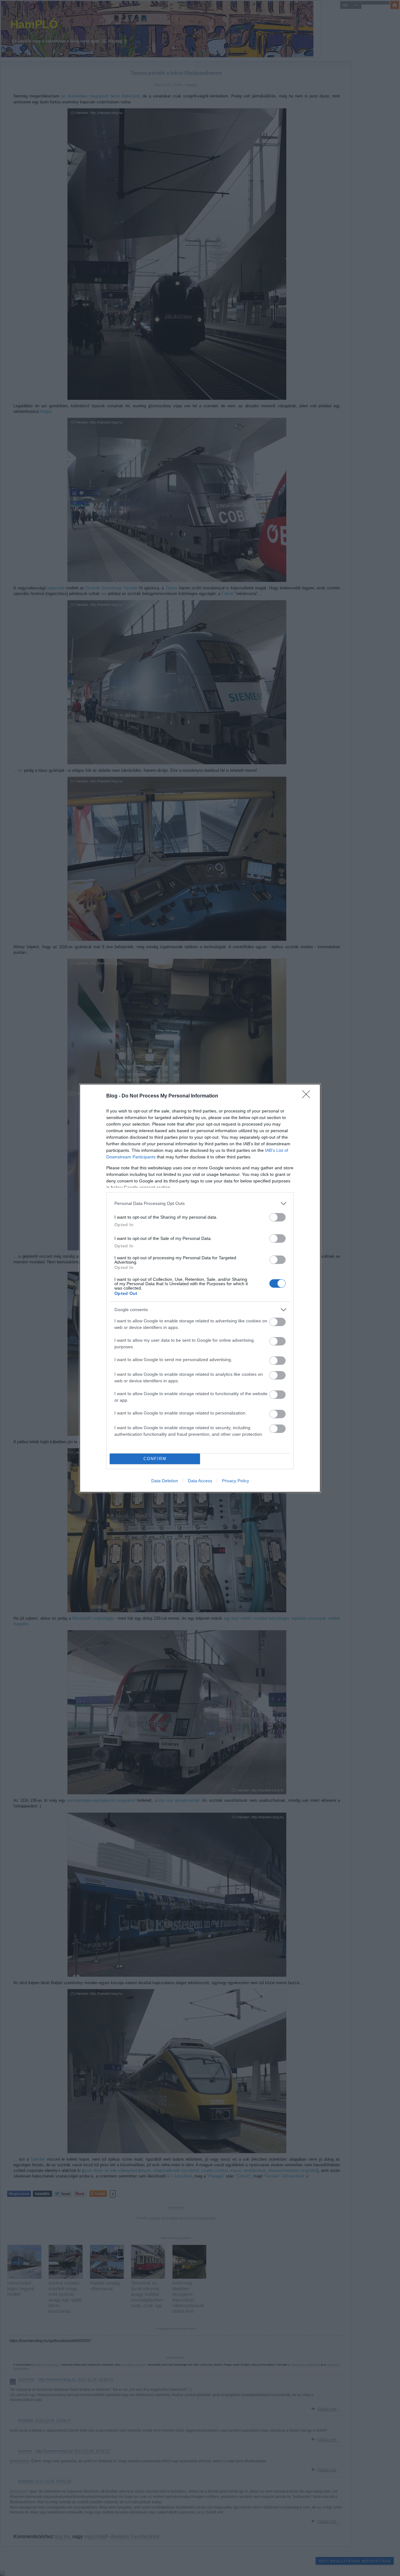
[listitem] (200, 1204)
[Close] (308, 1096)
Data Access (200, 1481)
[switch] (277, 1217)
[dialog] (200, 1288)
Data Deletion (165, 1481)
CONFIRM (155, 1459)
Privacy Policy (235, 1481)
